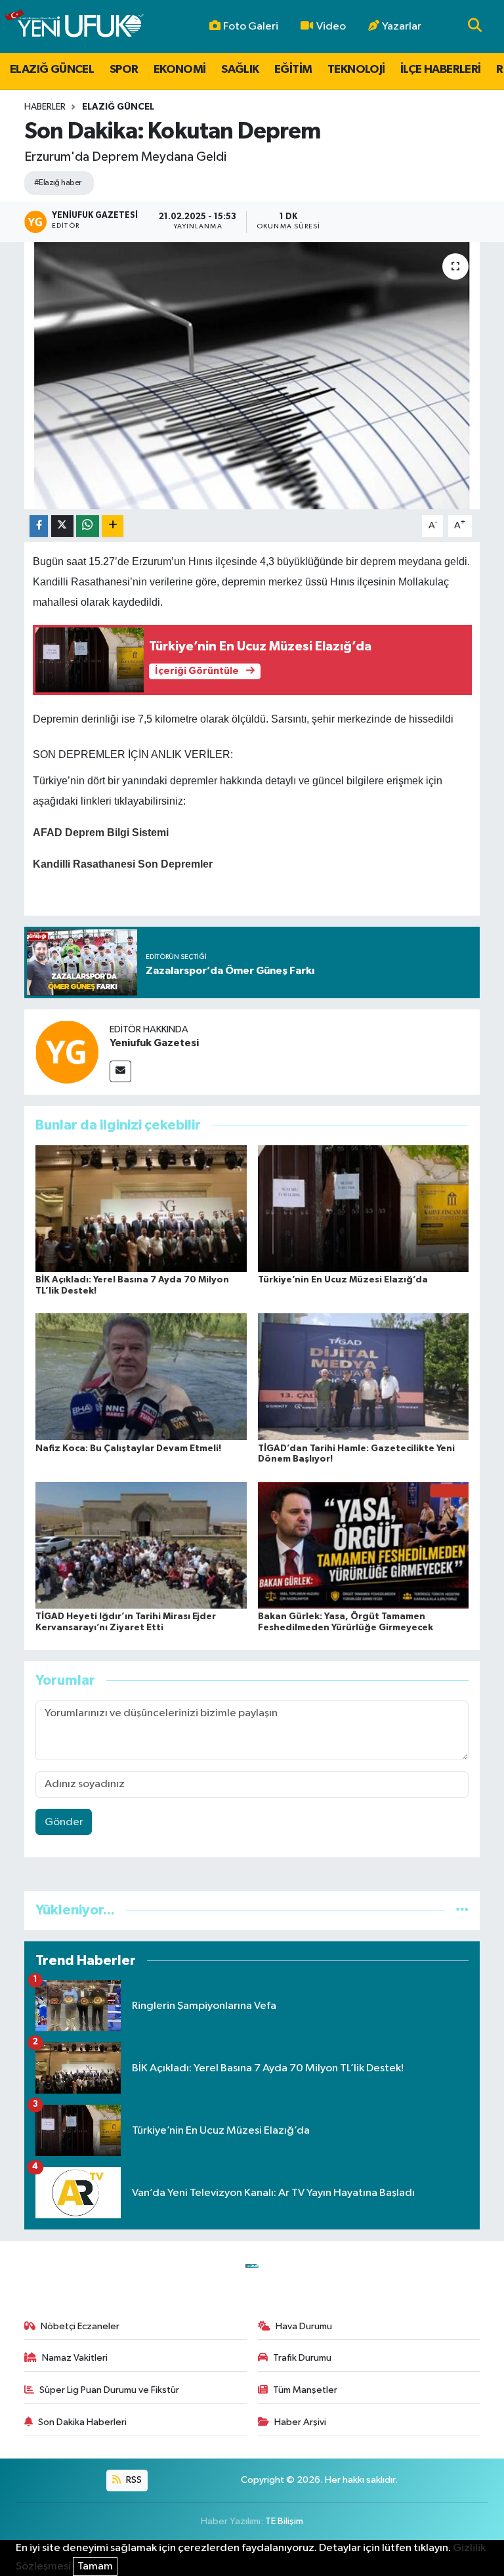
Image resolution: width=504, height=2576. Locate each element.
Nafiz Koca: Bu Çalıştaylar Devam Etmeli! (128, 1448)
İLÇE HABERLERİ (441, 70)
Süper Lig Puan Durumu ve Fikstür (109, 2390)
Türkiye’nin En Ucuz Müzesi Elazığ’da (343, 1280)
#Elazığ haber (58, 183)
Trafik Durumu (302, 2358)
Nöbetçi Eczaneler (80, 2326)
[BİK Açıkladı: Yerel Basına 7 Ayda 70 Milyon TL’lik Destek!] (141, 1209)
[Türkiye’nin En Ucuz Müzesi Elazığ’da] (364, 1209)
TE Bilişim (284, 2521)
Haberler (45, 107)
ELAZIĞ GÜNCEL (52, 70)
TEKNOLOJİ (356, 70)
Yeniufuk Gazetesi (154, 1043)
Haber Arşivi (300, 2422)
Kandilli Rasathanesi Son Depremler (123, 864)
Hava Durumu (304, 2326)
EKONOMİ (180, 70)
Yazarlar (402, 27)
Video (331, 27)
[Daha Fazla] (113, 526)
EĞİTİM (293, 70)
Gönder (64, 1822)
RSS (133, 2480)
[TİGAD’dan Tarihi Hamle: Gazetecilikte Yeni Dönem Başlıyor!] (364, 1377)
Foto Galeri (251, 27)
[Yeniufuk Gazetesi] (67, 1052)
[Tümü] (462, 1910)
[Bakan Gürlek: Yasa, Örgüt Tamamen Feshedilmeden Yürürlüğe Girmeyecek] (364, 1545)
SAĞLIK (240, 70)
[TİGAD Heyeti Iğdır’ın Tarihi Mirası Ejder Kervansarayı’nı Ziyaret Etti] (141, 1545)
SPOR (124, 70)
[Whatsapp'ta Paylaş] (88, 526)
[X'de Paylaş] (62, 526)
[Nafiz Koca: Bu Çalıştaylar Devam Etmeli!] (141, 1377)
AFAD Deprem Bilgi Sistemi (101, 833)
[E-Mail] (120, 1071)
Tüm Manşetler (305, 2390)
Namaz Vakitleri (75, 2358)
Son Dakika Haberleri (82, 2422)
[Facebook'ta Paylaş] (39, 526)
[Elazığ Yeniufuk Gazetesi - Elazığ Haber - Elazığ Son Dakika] (74, 27)
